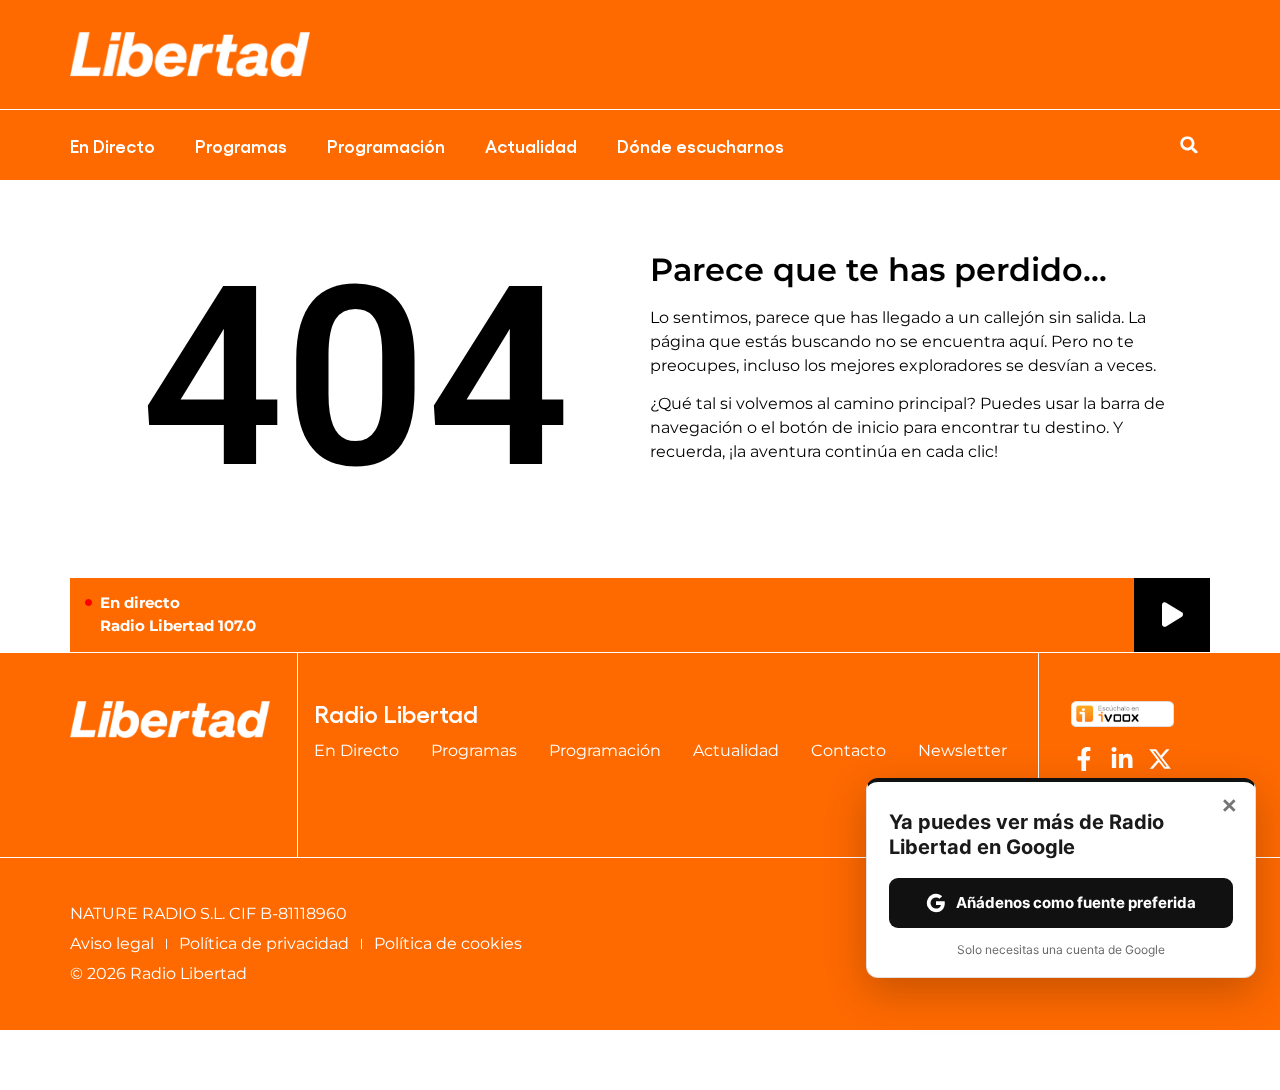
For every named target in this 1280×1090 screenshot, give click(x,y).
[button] (1189, 145)
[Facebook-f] (1084, 759)
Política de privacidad (264, 943)
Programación (386, 145)
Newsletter (962, 750)
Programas (241, 145)
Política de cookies (448, 943)
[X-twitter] (1160, 759)
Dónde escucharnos (700, 145)
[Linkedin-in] (1122, 759)
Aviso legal (112, 943)
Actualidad (531, 145)
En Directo (112, 145)
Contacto (848, 750)
